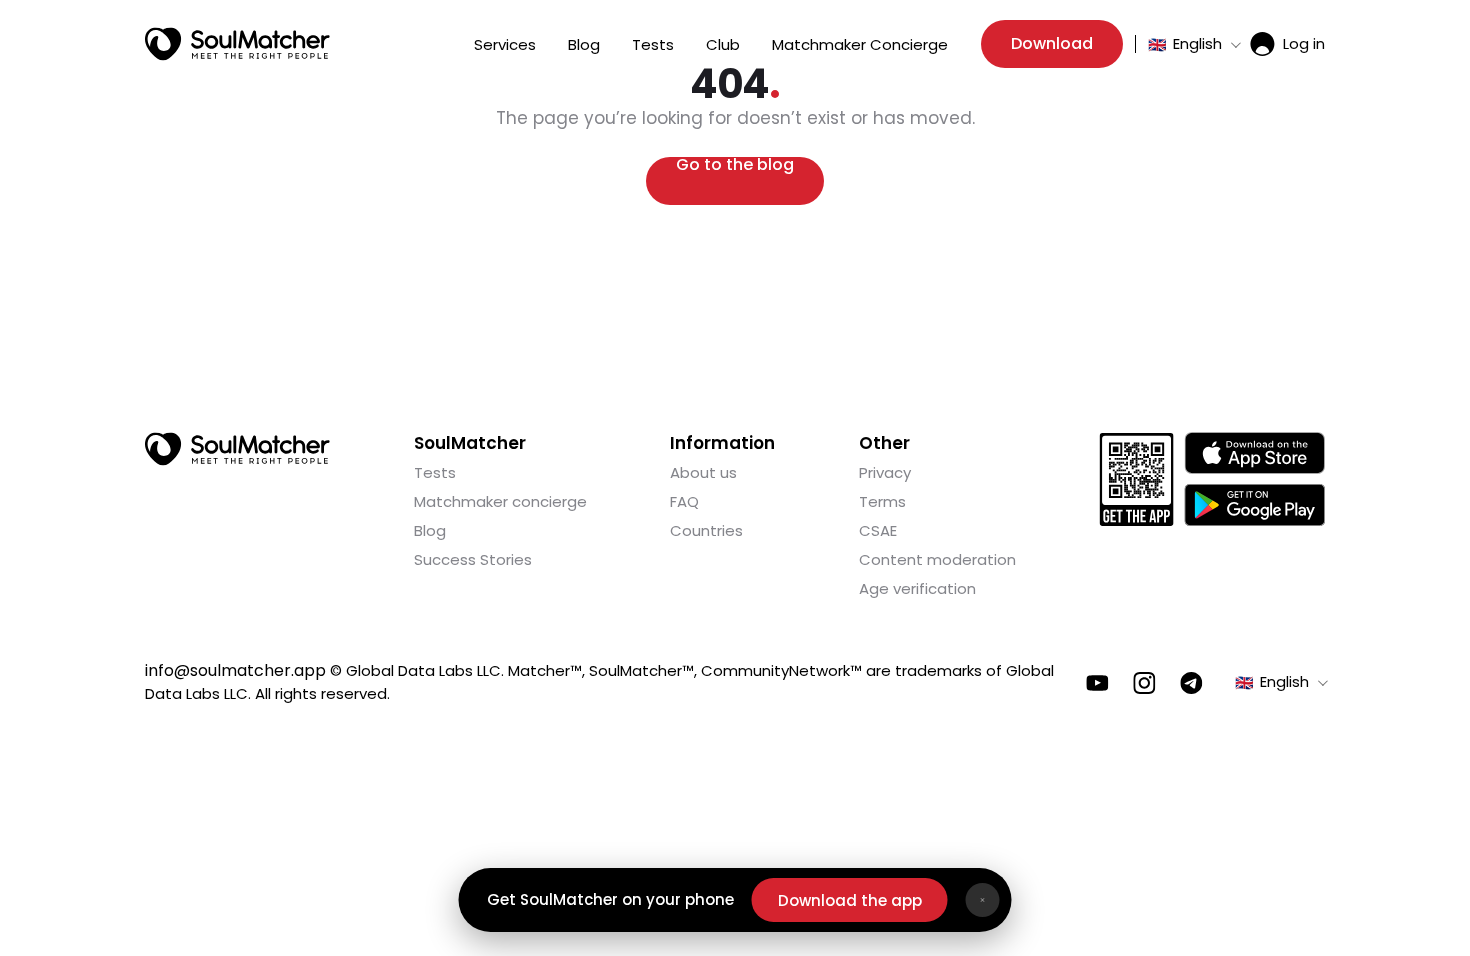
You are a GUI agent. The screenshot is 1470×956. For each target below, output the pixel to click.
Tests (653, 44)
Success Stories (473, 559)
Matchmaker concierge (500, 501)
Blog (584, 44)
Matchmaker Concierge (860, 44)
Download (1052, 43)
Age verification (917, 588)
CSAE (878, 530)
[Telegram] (1191, 683)
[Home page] (237, 44)
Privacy (885, 472)
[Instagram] (1144, 683)
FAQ (684, 501)
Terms (882, 501)
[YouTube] (1097, 683)
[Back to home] (237, 449)
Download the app (850, 900)
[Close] (983, 900)
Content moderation (937, 559)
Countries (706, 530)
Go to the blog (735, 166)
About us (703, 472)
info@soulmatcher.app (235, 670)
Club (723, 44)
